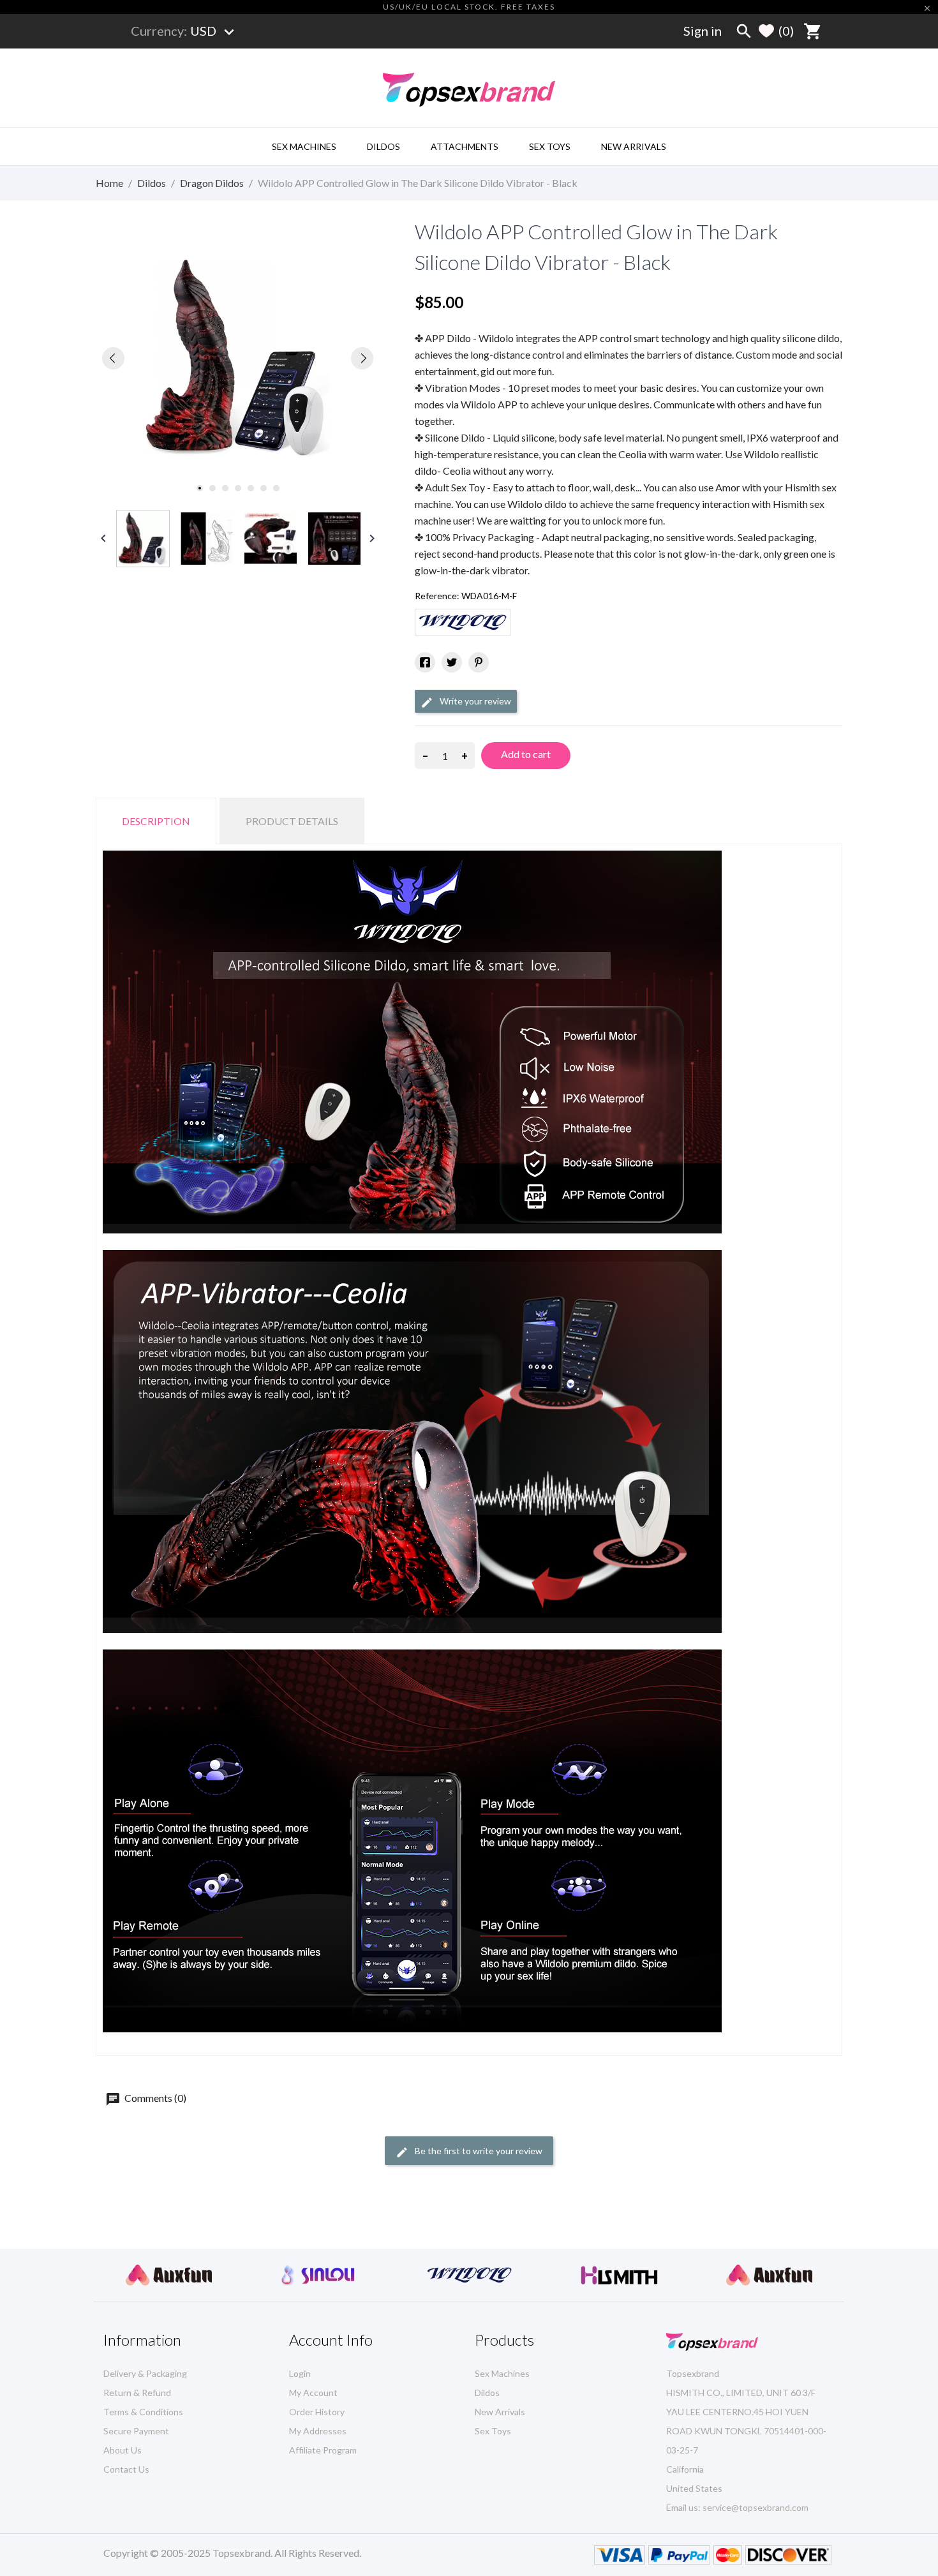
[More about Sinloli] (169, 2275)
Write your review (474, 701)
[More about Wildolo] (319, 2275)
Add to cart (526, 754)
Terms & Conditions (143, 2412)
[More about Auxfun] (619, 2275)
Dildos (383, 146)
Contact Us (126, 2469)
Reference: (437, 596)
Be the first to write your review (478, 2151)
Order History (317, 2412)
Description (156, 821)
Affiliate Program (323, 2450)
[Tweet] (452, 662)
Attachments (465, 146)
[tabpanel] (238, 358)
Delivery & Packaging (145, 2373)
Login (300, 2373)
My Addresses (318, 2431)
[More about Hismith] (469, 2275)
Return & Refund (137, 2393)
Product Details (292, 821)
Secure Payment (136, 2431)
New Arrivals (634, 146)
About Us (123, 2450)
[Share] (425, 662)
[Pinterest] (479, 662)
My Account (313, 2393)
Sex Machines (304, 146)
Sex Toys (550, 146)
